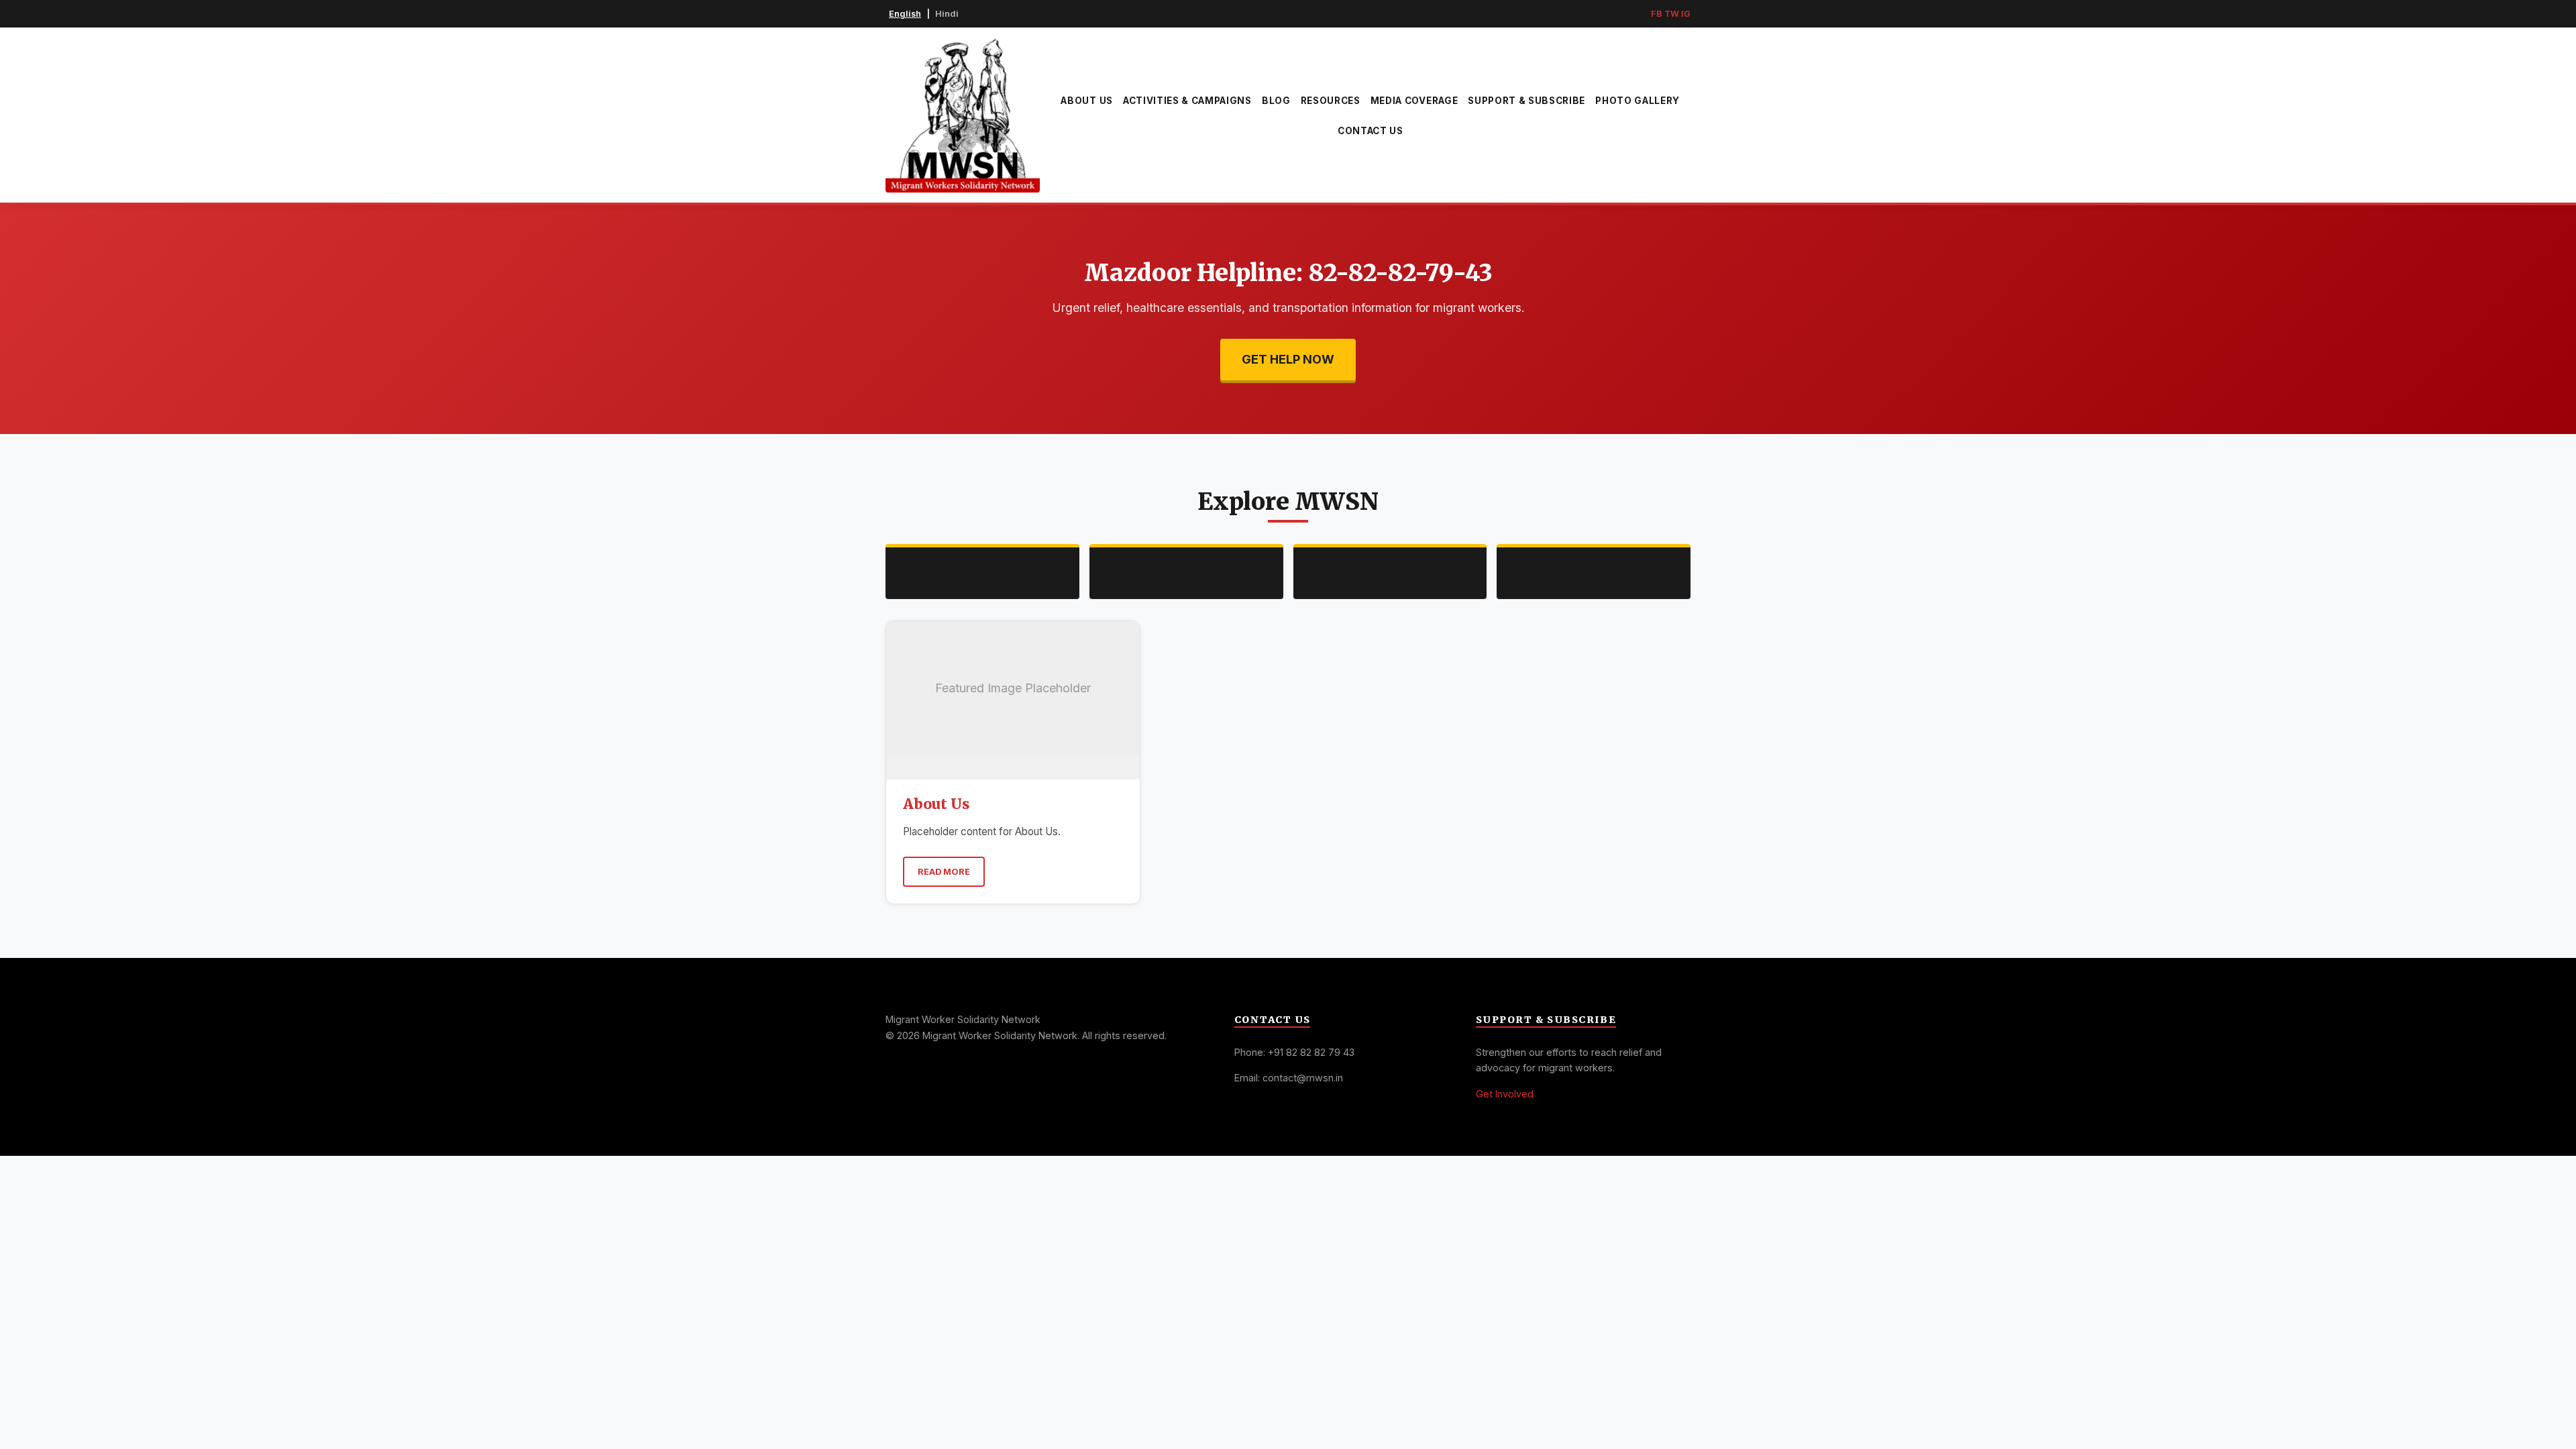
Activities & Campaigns (1187, 101)
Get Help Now (1288, 359)
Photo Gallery (1638, 101)
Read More (944, 872)
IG (1686, 14)
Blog (1276, 101)
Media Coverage (1414, 101)
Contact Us (1371, 131)
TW (1672, 14)
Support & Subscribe (1526, 101)
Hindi (947, 14)
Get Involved (1505, 1094)
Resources (1331, 101)
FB (1657, 14)
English (905, 14)
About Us (1086, 101)
